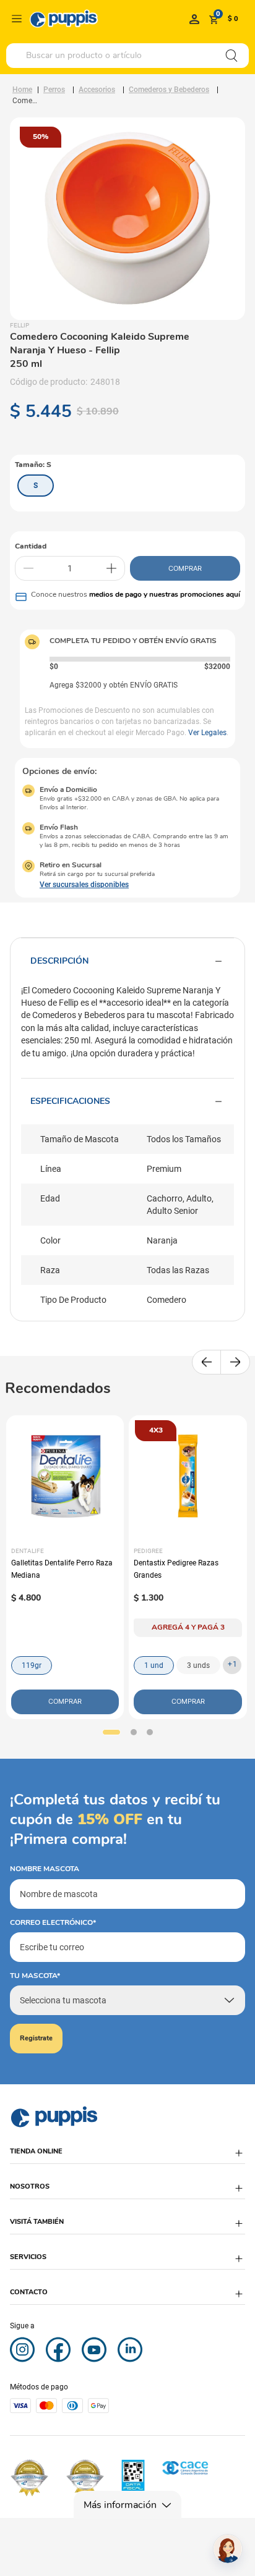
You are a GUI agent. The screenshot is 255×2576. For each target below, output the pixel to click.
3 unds (198, 1665)
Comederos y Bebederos (169, 90)
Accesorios (97, 90)
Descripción (59, 961)
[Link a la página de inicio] (22, 90)
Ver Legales (207, 733)
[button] (36, 486)
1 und (154, 1665)
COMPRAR (185, 568)
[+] (111, 568)
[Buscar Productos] (231, 56)
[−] (28, 568)
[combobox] (127, 56)
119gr (32, 1665)
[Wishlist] (194, 19)
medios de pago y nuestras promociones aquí (165, 594)
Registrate (36, 2038)
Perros (54, 90)
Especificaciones (70, 1101)
